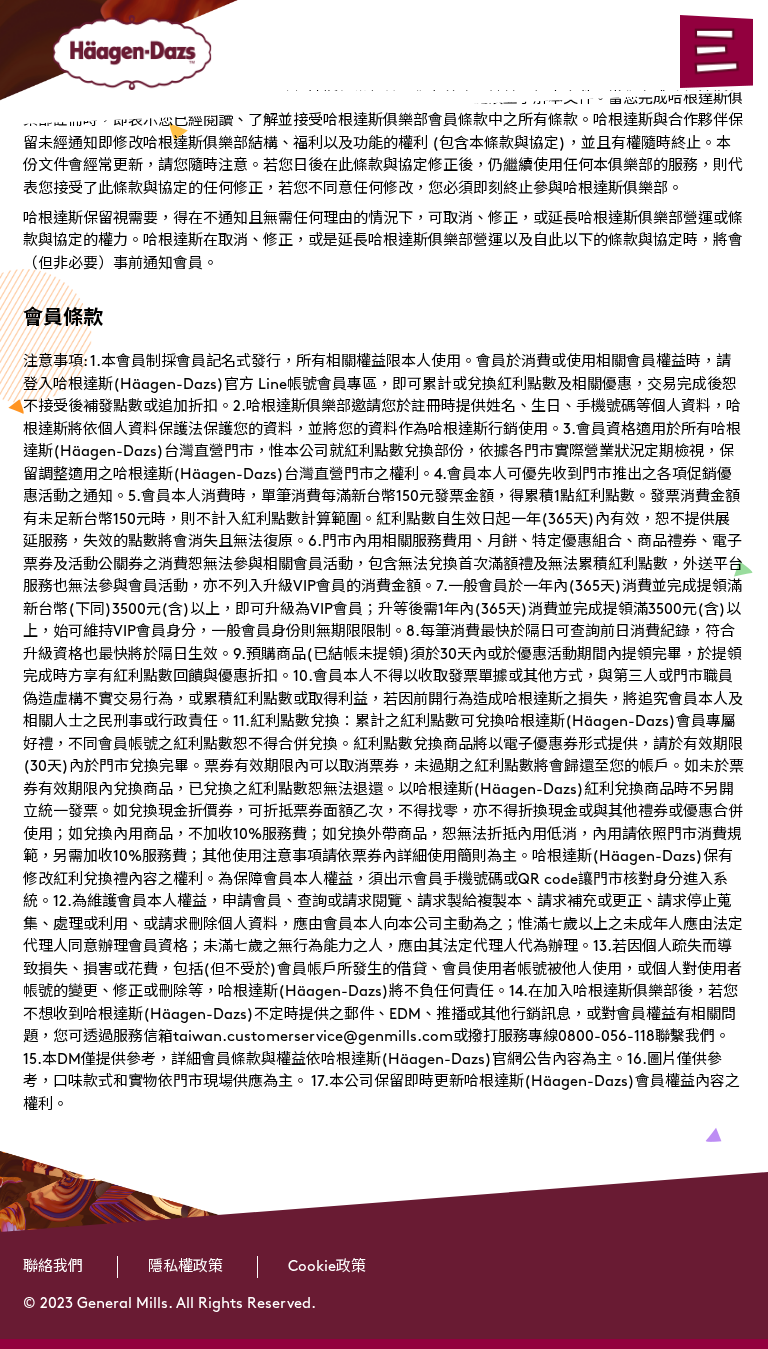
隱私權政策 (185, 1267)
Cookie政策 (327, 1267)
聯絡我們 (53, 1267)
